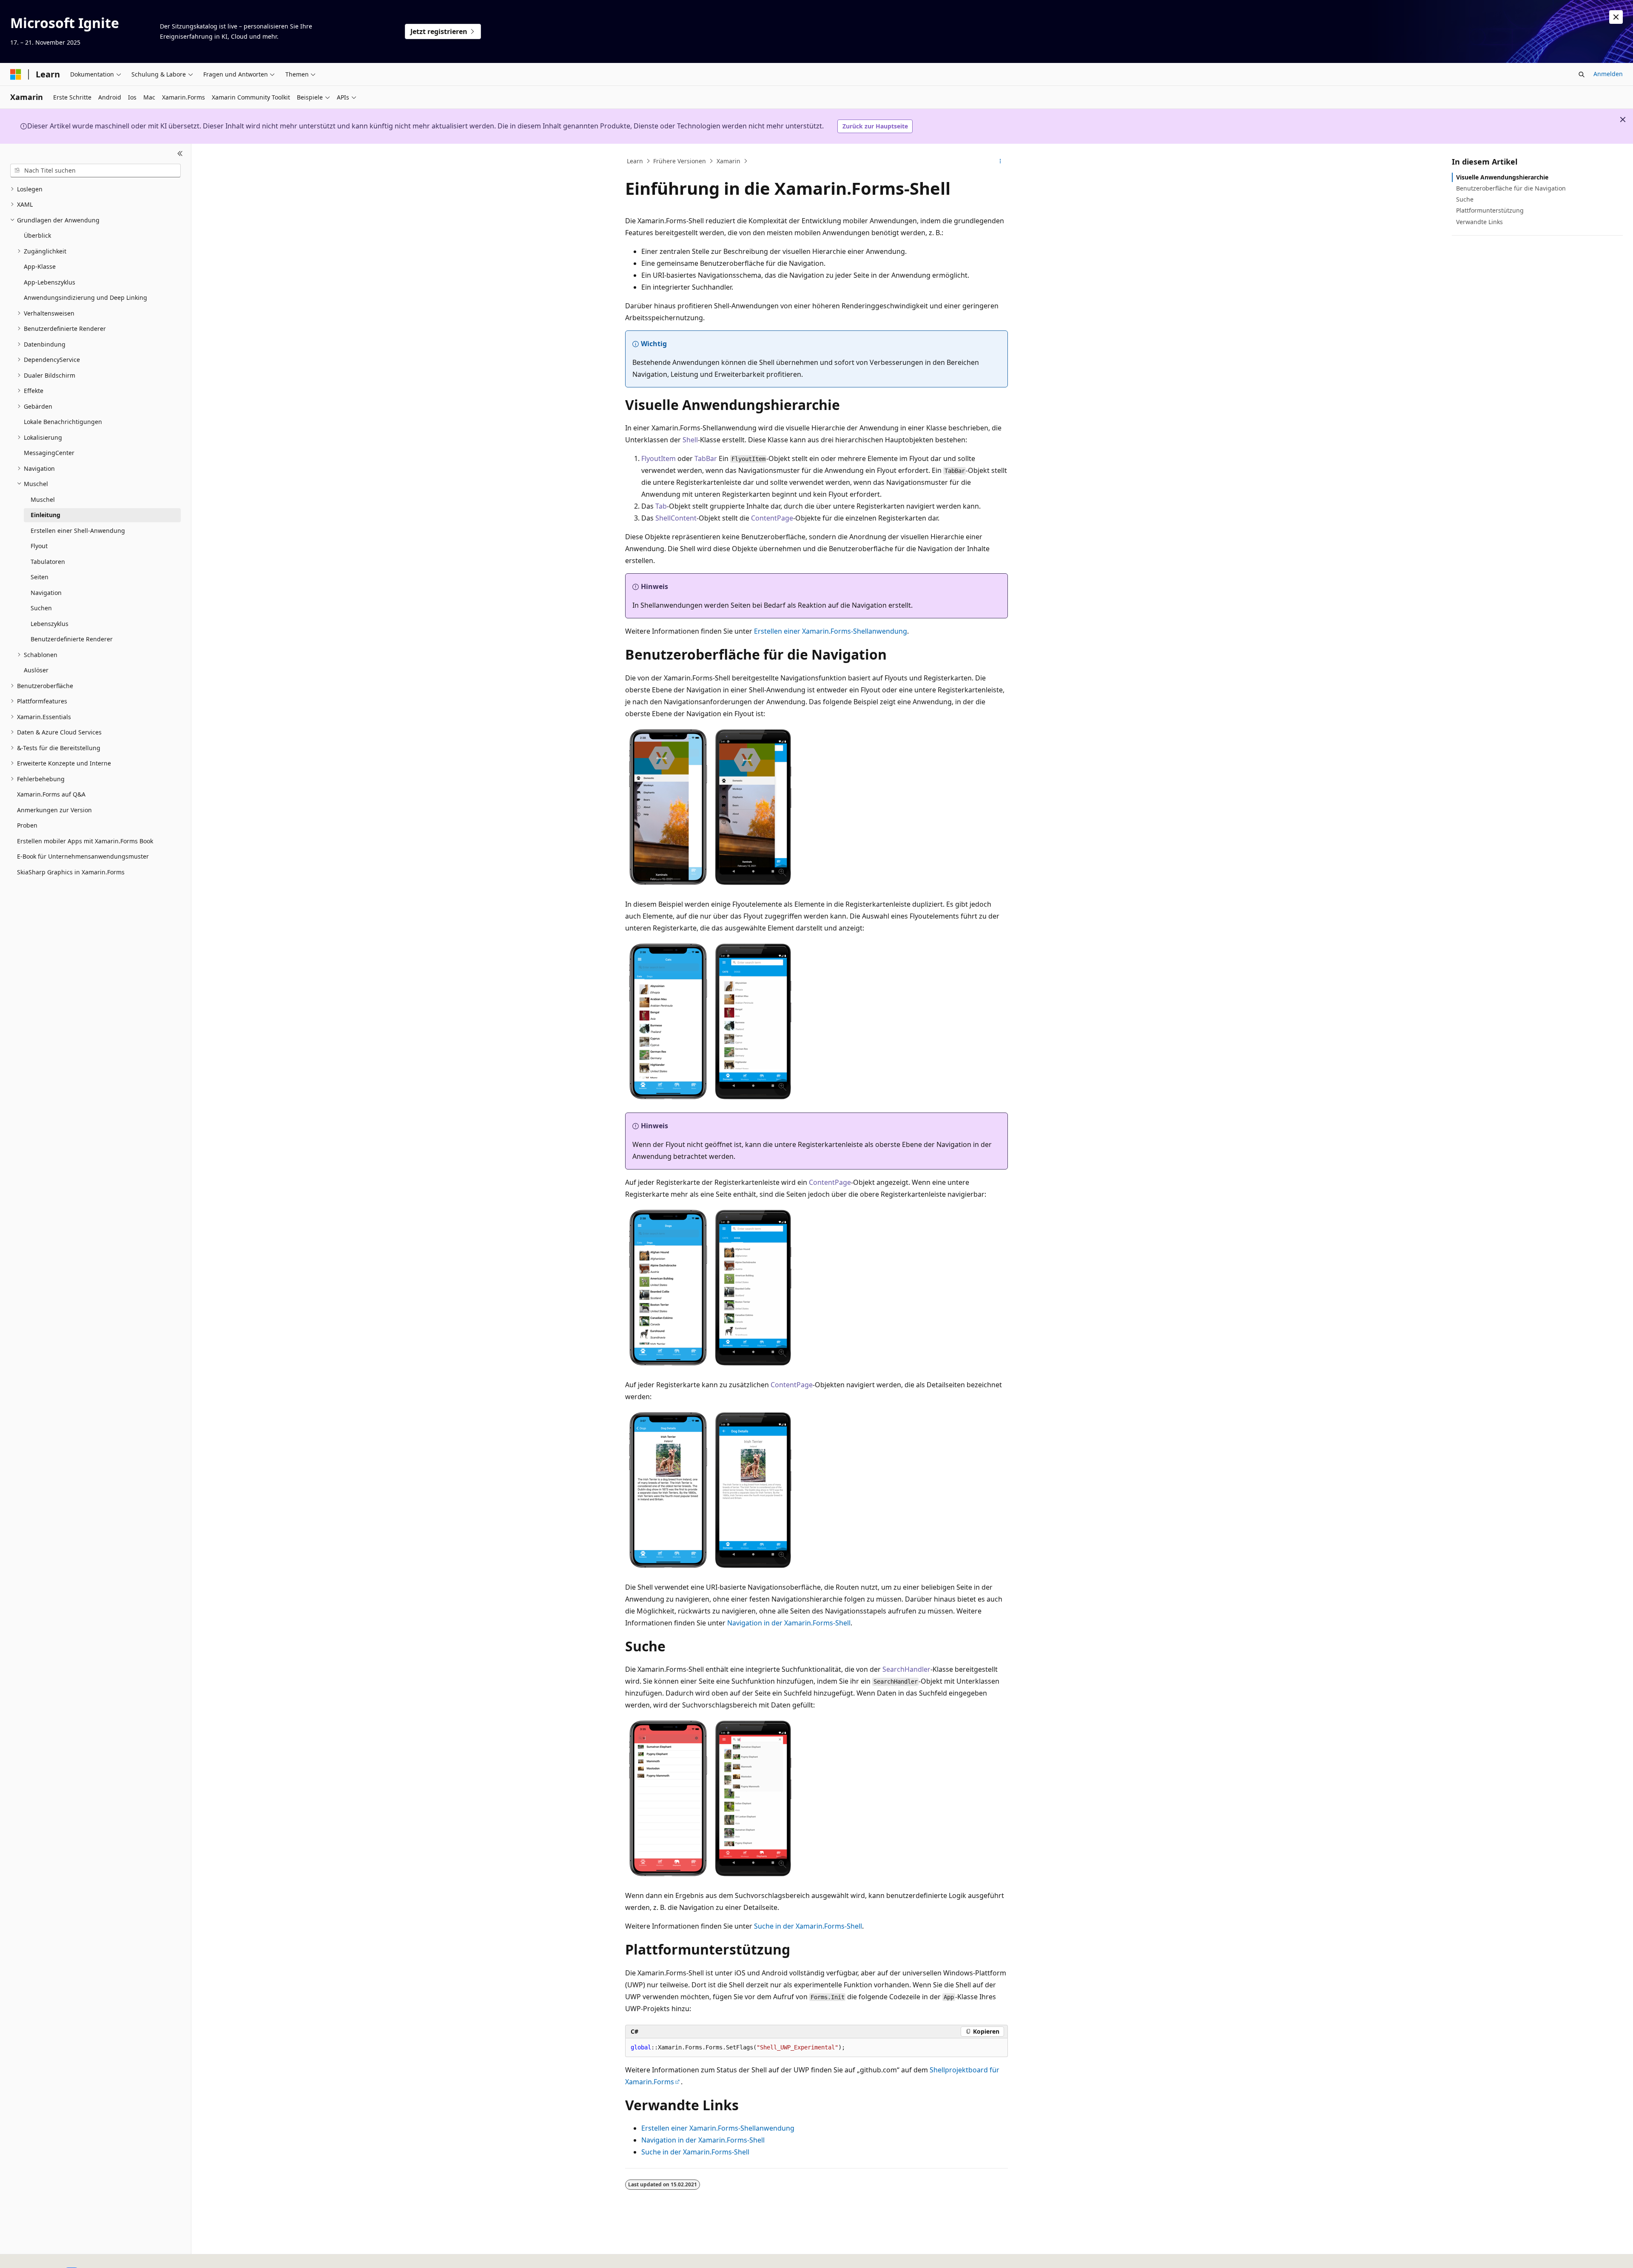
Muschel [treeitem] (43, 499)
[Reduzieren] (180, 154)
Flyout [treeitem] (39, 546)
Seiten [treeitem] (40, 577)
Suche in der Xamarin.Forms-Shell (808, 1926)
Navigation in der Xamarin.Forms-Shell (789, 1623)
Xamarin (728, 161)
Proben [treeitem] (27, 825)
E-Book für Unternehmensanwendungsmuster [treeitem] (83, 856)
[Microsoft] (16, 74)
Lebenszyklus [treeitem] (50, 624)
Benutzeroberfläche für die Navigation (1511, 188)
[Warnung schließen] (1616, 17)
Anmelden (1608, 74)
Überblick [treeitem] (37, 235)
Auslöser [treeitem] (36, 670)
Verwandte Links (1479, 222)
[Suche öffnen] (1582, 74)
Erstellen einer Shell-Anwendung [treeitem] (78, 531)
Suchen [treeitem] (41, 608)
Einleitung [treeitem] (46, 515)
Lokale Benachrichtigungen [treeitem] (63, 422)
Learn (635, 161)
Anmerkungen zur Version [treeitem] (54, 810)
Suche (1465, 199)
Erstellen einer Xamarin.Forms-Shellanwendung (831, 631)
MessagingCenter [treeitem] (49, 453)
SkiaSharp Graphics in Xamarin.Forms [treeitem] (71, 872)
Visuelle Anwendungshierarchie (1502, 177)
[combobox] (95, 171)
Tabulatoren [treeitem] (48, 562)
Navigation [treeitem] (46, 593)
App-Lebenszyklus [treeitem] (50, 282)
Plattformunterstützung (1490, 210)
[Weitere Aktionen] (1000, 161)
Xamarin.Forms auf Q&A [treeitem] (51, 794)
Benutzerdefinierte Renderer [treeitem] (72, 639)
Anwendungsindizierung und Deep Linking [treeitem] (85, 297)
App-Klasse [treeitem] (40, 266)
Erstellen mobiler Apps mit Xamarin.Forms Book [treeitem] (85, 841)
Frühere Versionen (680, 161)
